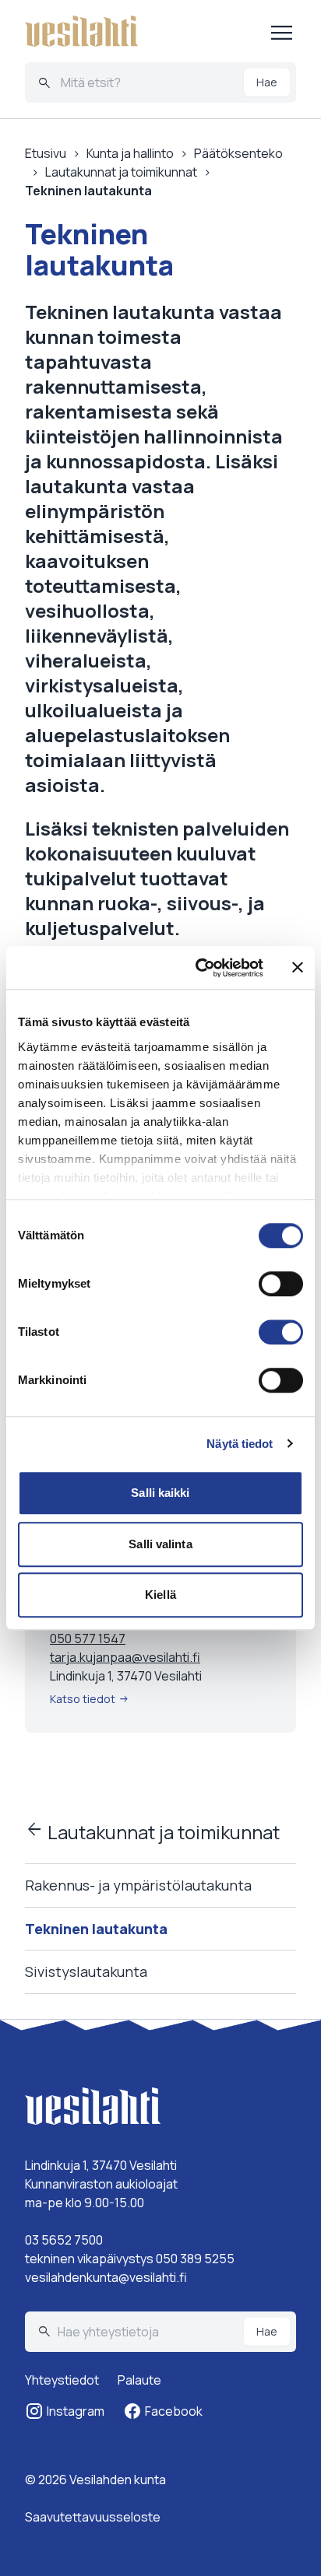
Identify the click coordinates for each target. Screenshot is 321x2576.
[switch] (281, 1284)
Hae (267, 82)
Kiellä (160, 1595)
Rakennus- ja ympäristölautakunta (138, 1885)
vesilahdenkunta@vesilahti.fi (106, 2277)
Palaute (139, 2380)
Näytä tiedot (240, 1444)
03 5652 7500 (64, 2240)
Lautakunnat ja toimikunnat (152, 1832)
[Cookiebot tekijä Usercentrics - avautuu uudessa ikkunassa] (199, 968)
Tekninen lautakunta (96, 1929)
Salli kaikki (160, 1493)
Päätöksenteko (238, 153)
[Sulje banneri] (298, 968)
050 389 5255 (195, 2259)
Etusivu (46, 153)
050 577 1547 (88, 1638)
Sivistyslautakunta (86, 1971)
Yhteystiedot (62, 2380)
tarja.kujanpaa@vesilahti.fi (125, 1657)
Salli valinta (160, 1544)
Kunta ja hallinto (130, 153)
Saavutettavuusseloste (93, 2517)
